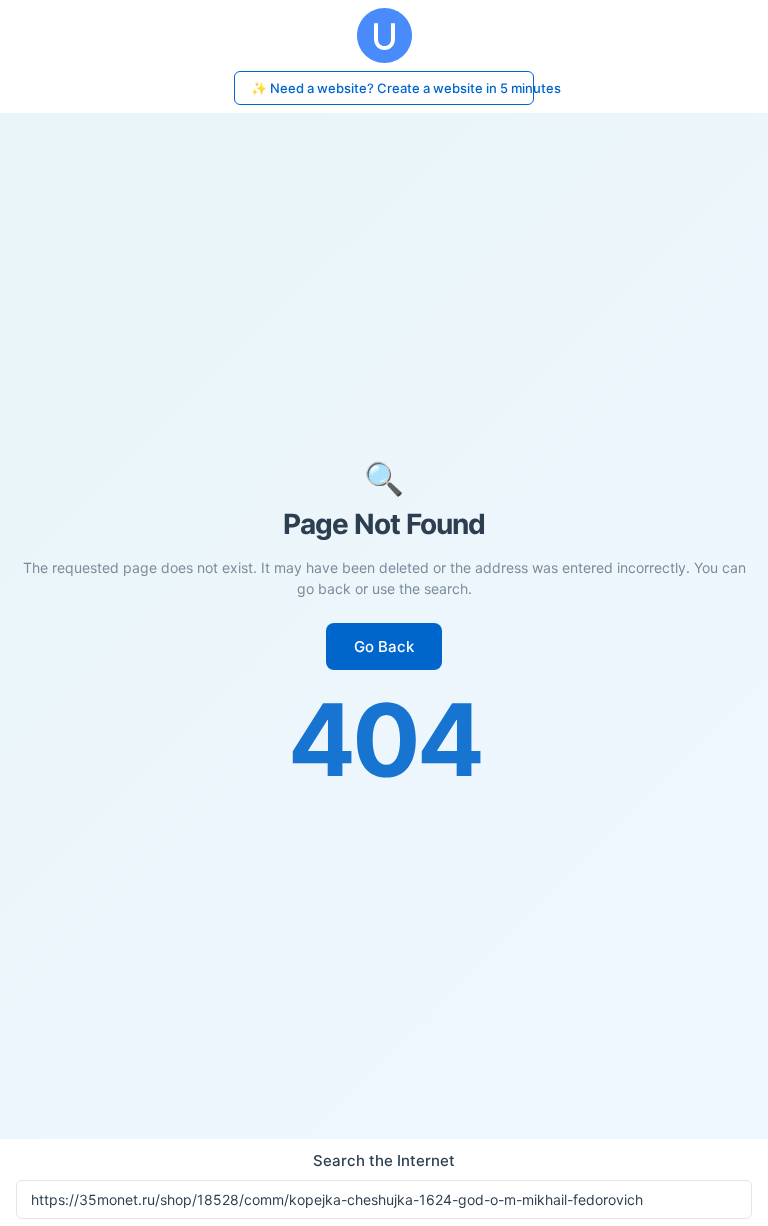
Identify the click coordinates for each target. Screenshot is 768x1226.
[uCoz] (384, 35)
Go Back (384, 646)
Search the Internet (384, 1160)
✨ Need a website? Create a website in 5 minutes (392, 88)
